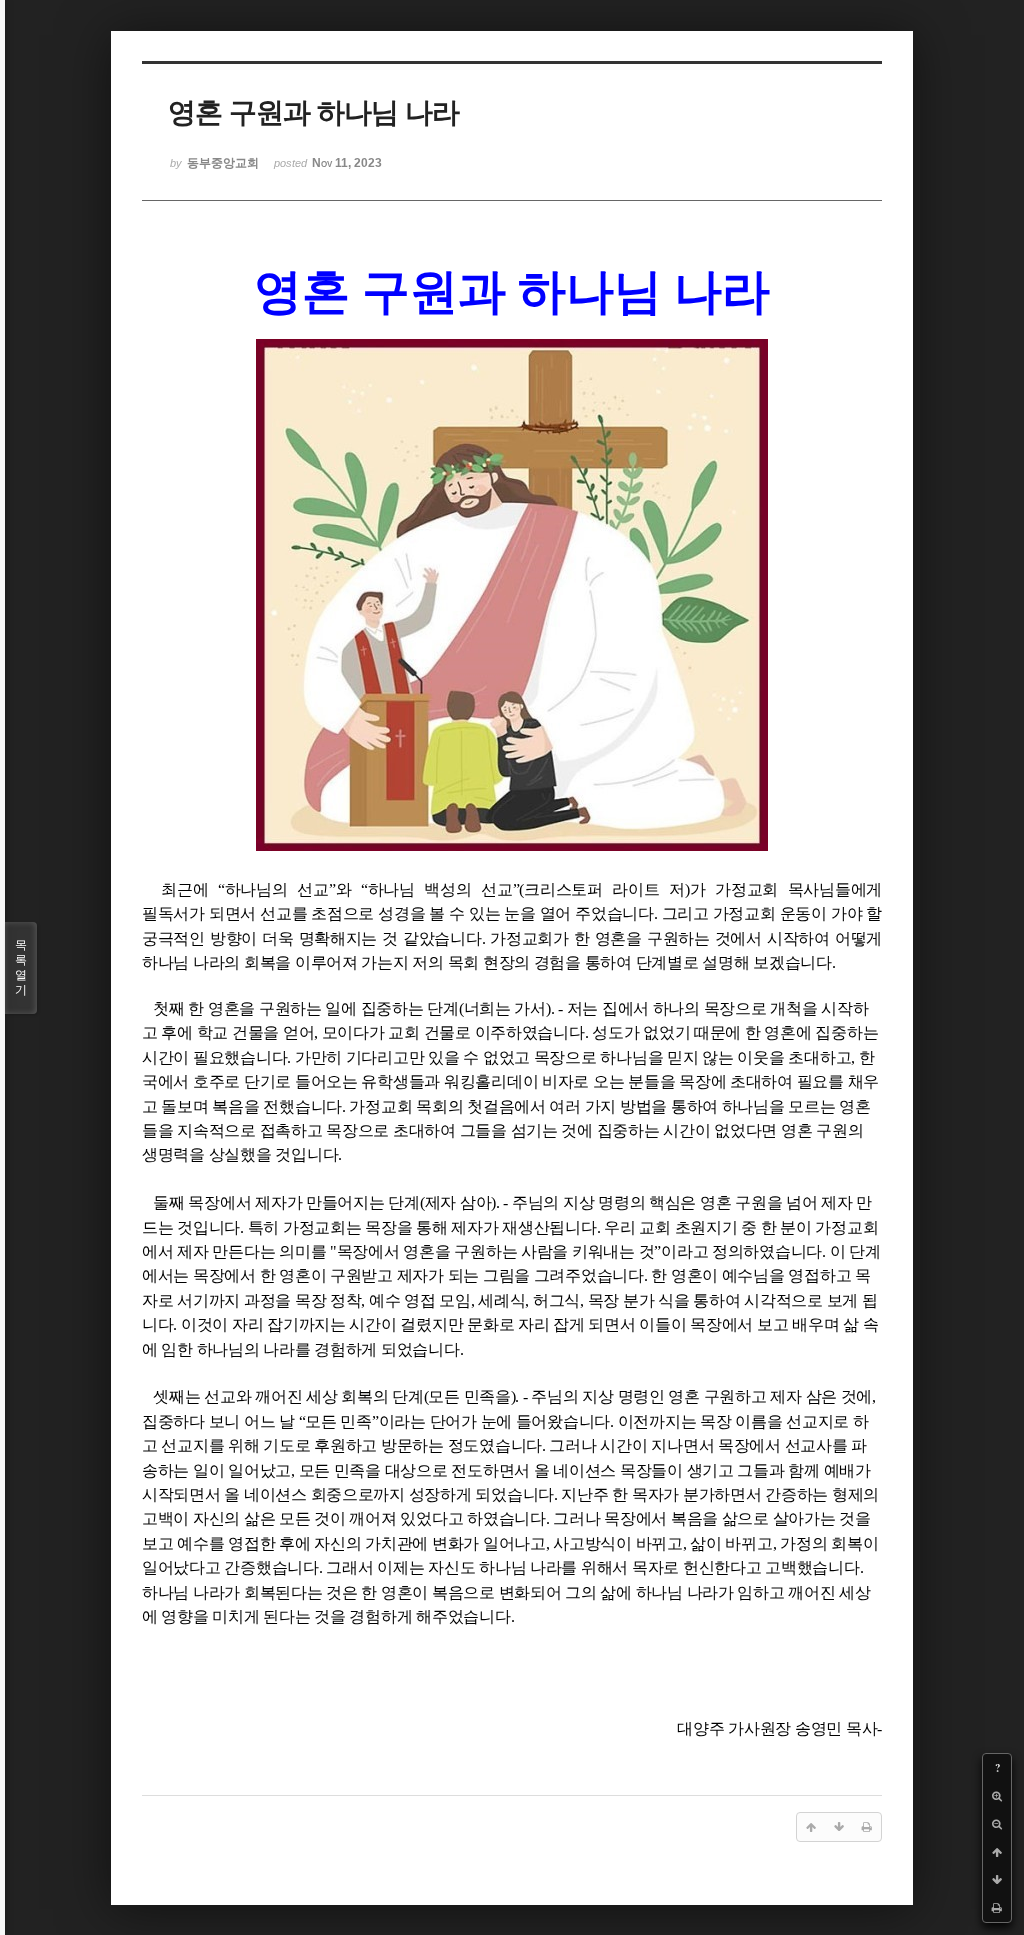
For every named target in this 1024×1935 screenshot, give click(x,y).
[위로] (997, 1852)
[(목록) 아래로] (997, 1880)
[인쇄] (997, 1908)
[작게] (997, 1824)
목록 (21, 967)
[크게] (997, 1796)
